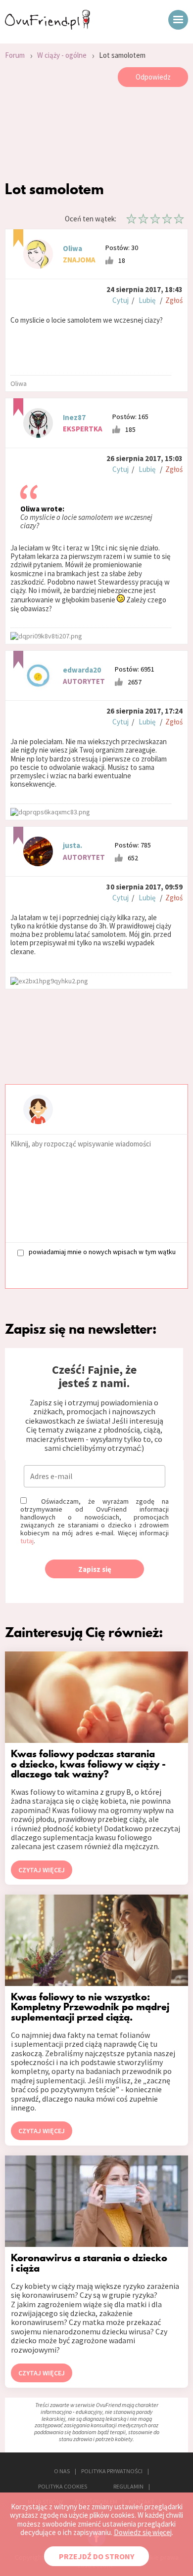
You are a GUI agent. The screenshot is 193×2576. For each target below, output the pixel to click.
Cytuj (121, 300)
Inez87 (74, 417)
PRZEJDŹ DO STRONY (96, 2556)
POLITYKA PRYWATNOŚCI (112, 2471)
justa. (72, 845)
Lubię (147, 300)
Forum (15, 55)
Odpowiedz (153, 77)
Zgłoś (174, 300)
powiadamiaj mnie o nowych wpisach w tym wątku (102, 1252)
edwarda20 (82, 670)
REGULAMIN (128, 2486)
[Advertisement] (96, 136)
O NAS (62, 2471)
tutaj (27, 1541)
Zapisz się (95, 1569)
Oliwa (72, 248)
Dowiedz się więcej (143, 2532)
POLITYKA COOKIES (63, 2486)
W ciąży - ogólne (62, 55)
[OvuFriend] (48, 27)
